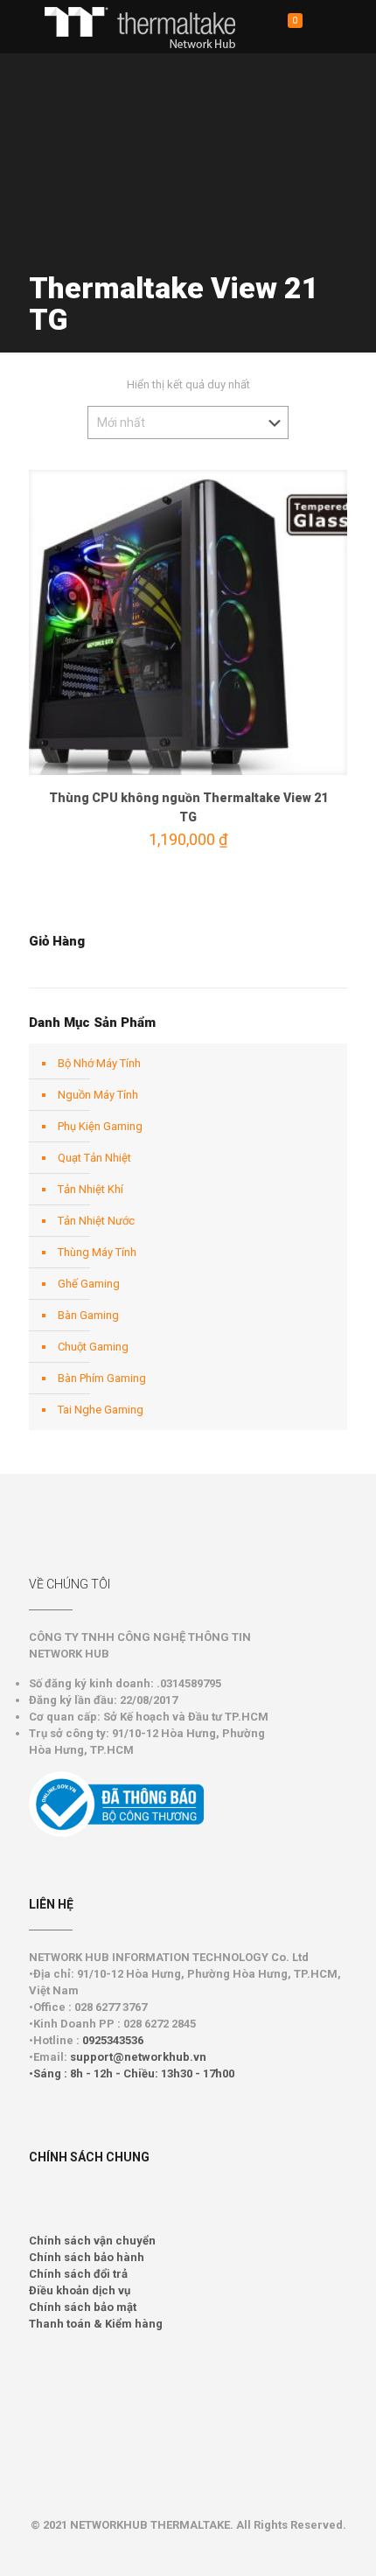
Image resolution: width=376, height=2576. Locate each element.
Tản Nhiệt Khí (91, 1189)
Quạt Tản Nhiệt (94, 1158)
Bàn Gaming (88, 1315)
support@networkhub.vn (138, 2057)
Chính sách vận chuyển (92, 2241)
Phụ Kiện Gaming (100, 1126)
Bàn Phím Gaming (102, 1378)
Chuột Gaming (93, 1347)
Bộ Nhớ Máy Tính (99, 1063)
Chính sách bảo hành (87, 2257)
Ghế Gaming (89, 1284)
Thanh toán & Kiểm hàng (96, 2324)
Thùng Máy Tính (97, 1252)
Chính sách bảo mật (83, 2307)
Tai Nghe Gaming (101, 1410)
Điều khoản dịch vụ (80, 2290)
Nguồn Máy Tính (98, 1095)
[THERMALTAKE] (149, 26)
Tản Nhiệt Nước (96, 1221)
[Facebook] (188, 2550)
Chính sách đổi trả (78, 2274)
